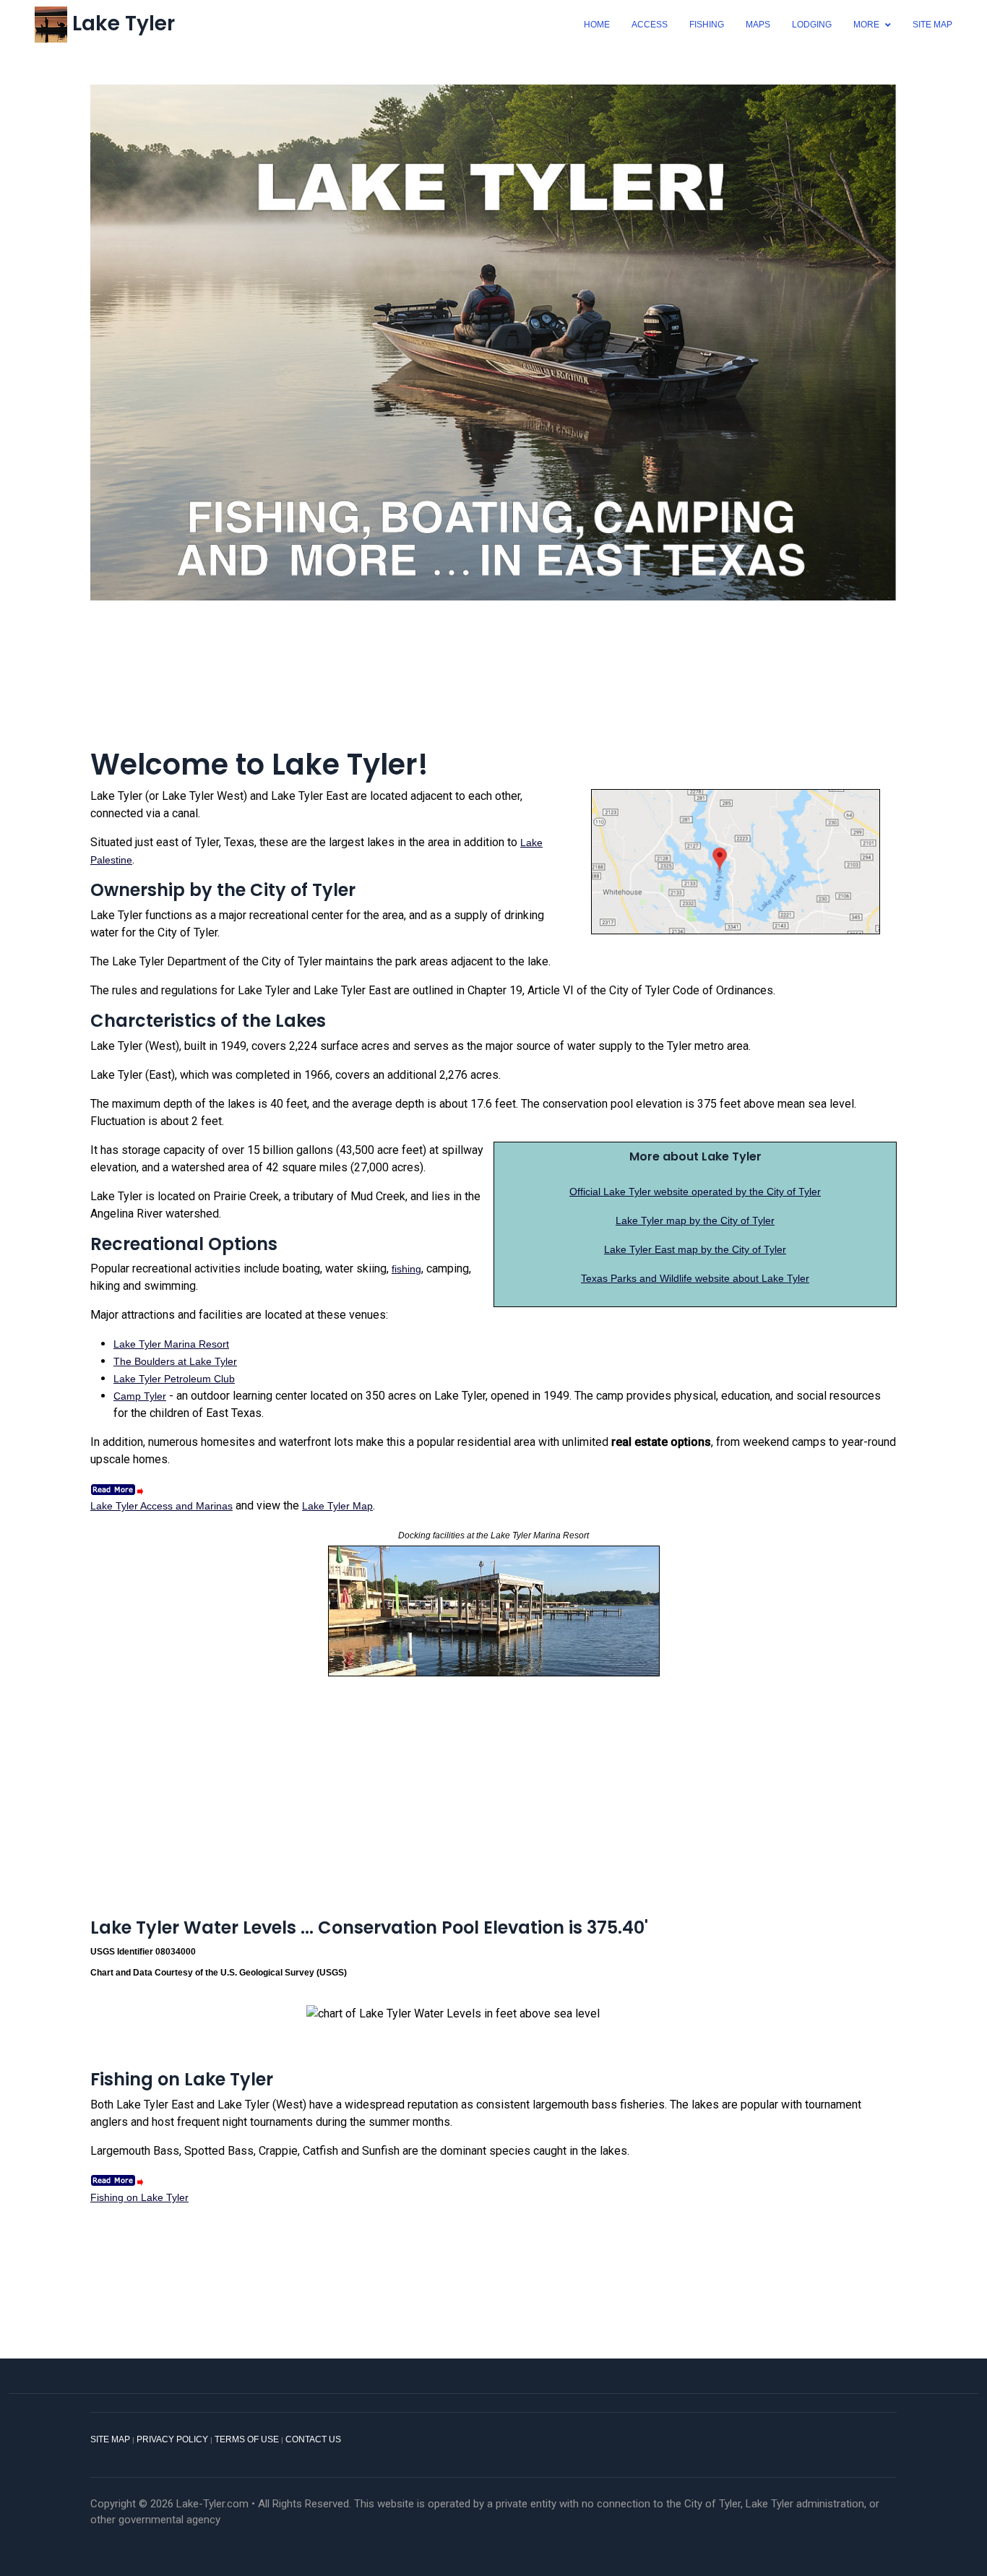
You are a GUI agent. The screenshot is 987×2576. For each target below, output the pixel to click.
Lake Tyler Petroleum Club (174, 1379)
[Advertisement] (493, 674)
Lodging (812, 25)
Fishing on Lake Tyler (139, 2197)
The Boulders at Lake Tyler (175, 1361)
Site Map (932, 25)
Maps (758, 25)
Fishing (707, 25)
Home (597, 25)
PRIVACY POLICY (172, 2439)
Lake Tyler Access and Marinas (161, 1506)
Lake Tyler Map (337, 1506)
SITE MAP (110, 2439)
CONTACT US (313, 2439)
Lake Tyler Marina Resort (171, 1344)
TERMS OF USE (247, 2439)
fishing (406, 1269)
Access (650, 25)
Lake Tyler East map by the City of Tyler (695, 1249)
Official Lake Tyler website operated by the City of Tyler (695, 1192)
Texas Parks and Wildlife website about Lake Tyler (695, 1278)
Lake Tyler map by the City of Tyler (695, 1220)
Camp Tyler (140, 1396)
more (866, 25)
